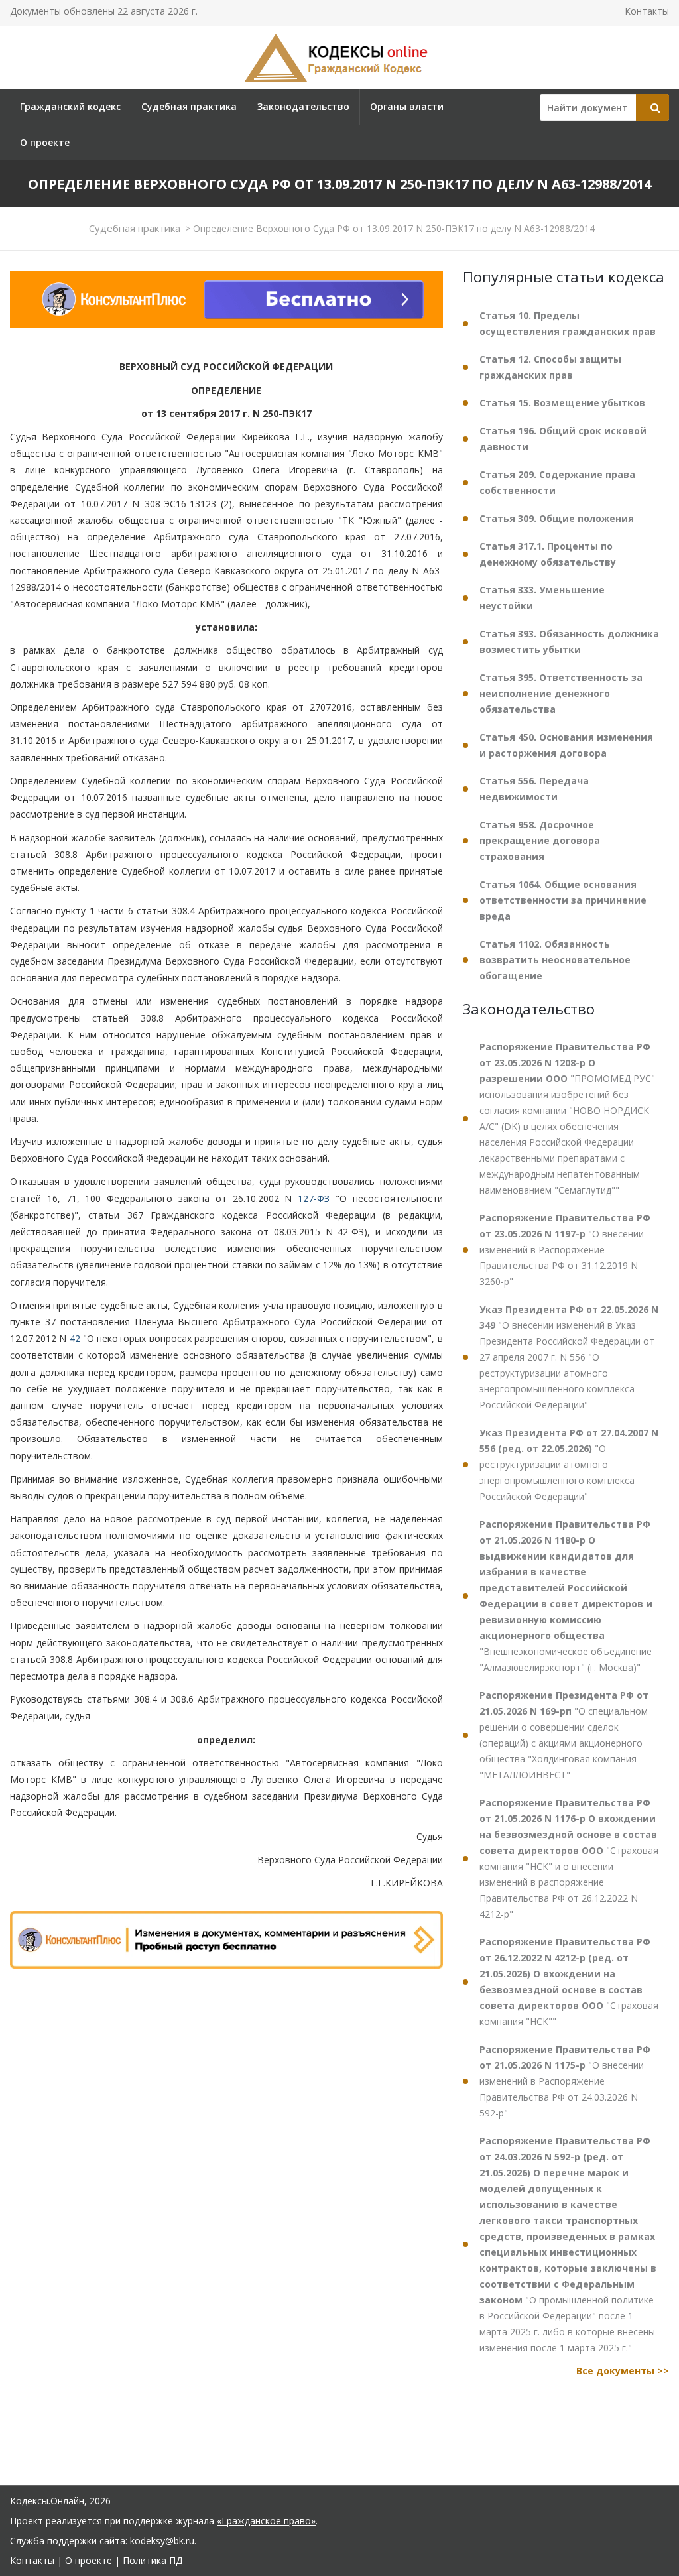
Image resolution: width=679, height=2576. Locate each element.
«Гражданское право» (266, 2521)
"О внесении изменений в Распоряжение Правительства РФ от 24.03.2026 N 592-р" (565, 2081)
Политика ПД (153, 2560)
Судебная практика (189, 106)
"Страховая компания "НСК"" (569, 1982)
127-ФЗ (314, 1198)
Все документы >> (623, 2371)
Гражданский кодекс (70, 106)
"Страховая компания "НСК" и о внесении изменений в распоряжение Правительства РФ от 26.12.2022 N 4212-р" (569, 1858)
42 (75, 1338)
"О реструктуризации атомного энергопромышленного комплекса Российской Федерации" (569, 1464)
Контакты (647, 11)
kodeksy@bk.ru (162, 2541)
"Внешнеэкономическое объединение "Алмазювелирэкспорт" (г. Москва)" (566, 1596)
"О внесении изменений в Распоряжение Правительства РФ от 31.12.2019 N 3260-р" (565, 1250)
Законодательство (303, 106)
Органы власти (407, 106)
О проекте (45, 142)
